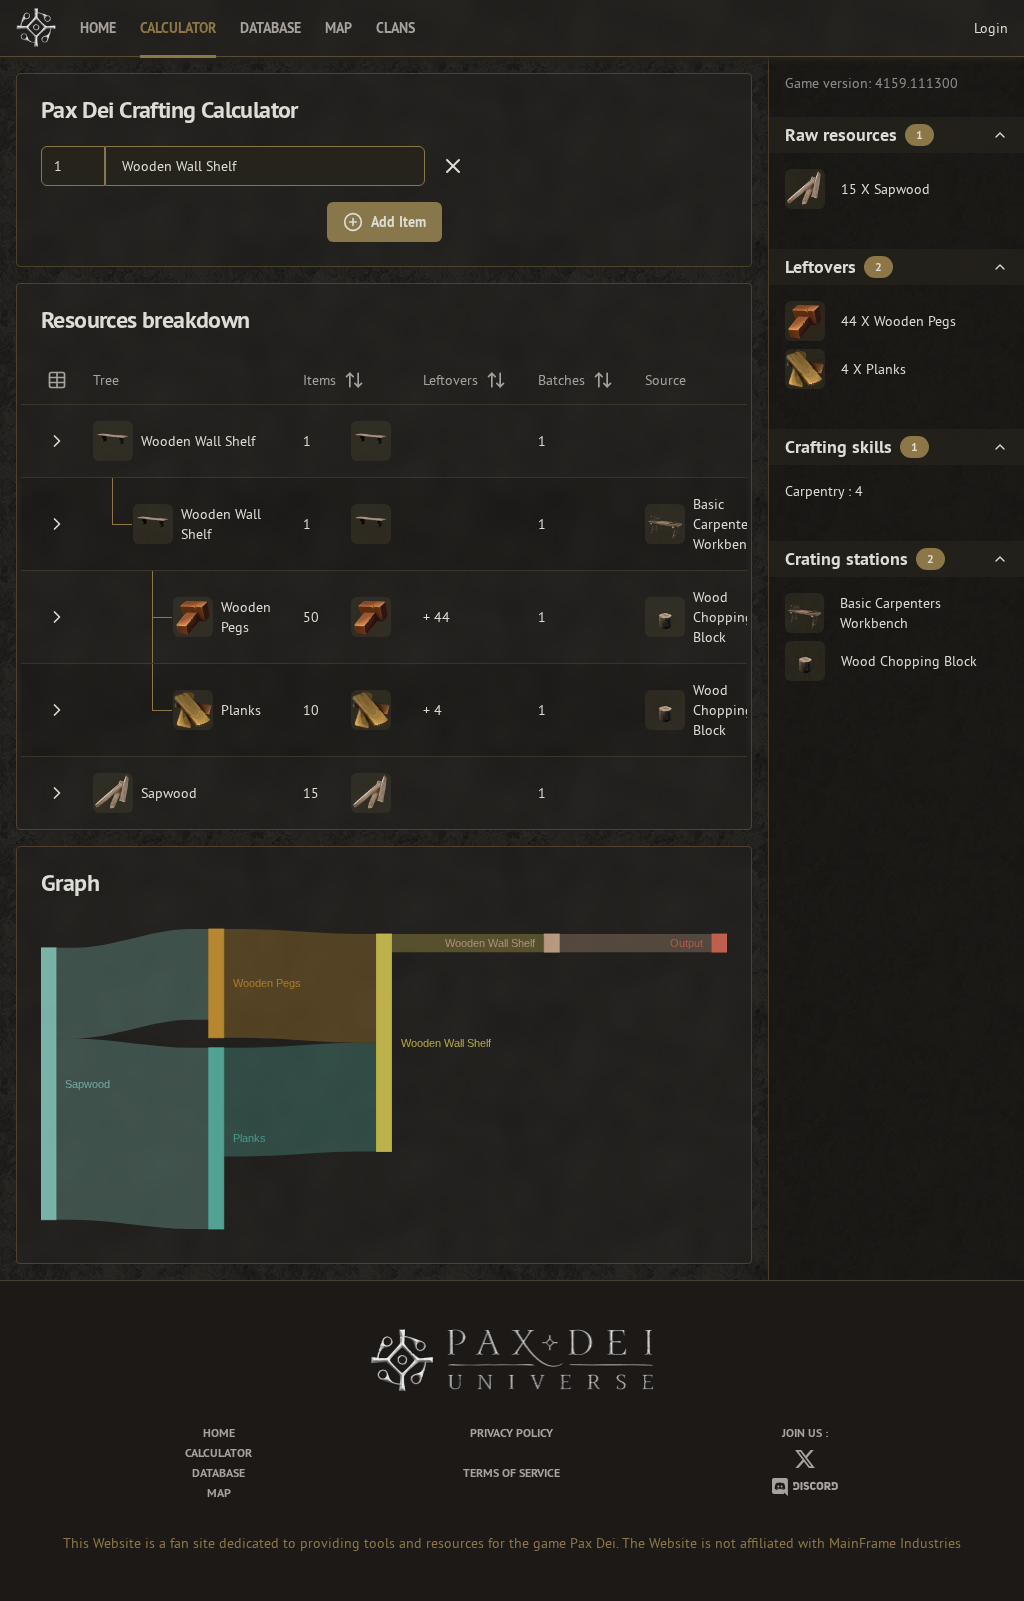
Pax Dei (593, 1543)
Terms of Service (511, 1473)
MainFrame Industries (895, 1543)
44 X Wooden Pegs (898, 321)
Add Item (398, 222)
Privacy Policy (511, 1433)
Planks (241, 710)
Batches (561, 380)
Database (270, 28)
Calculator (178, 28)
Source (665, 380)
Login (991, 28)
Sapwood (169, 793)
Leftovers (450, 380)
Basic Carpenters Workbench (727, 524)
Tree (106, 380)
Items (319, 380)
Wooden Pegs (246, 617)
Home (98, 28)
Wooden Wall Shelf (179, 166)
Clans (395, 28)
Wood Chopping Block (723, 617)
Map (338, 28)
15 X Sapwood (885, 189)
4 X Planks (873, 369)
